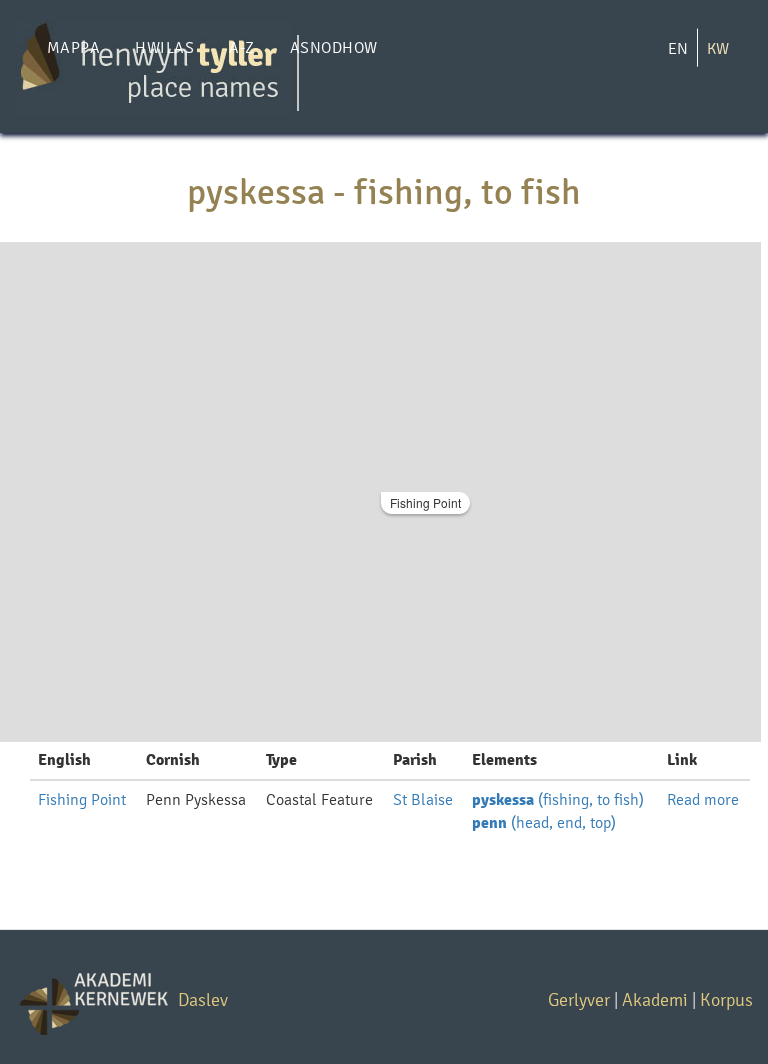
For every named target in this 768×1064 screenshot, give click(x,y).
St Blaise (423, 799)
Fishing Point (425, 502)
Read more (703, 799)
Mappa (73, 47)
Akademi (655, 999)
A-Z (241, 47)
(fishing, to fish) (558, 799)
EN (678, 48)
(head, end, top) (544, 822)
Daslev (203, 999)
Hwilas (164, 47)
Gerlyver (579, 999)
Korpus (726, 999)
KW (718, 48)
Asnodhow (334, 47)
